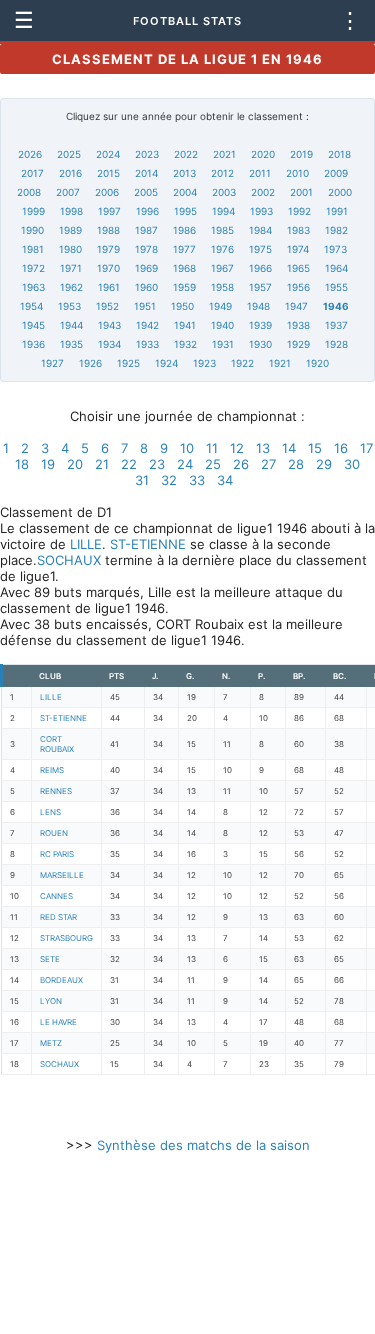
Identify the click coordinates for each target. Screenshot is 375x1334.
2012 (222, 173)
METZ (51, 1043)
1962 (71, 287)
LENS (50, 812)
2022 (186, 154)
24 (185, 464)
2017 (32, 173)
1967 (222, 268)
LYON (51, 1001)
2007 (68, 192)
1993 (261, 211)
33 (197, 480)
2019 (301, 154)
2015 (108, 173)
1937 (336, 325)
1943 (109, 325)
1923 (204, 363)
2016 (70, 173)
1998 (71, 211)
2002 (263, 192)
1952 (107, 306)
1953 (69, 306)
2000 (340, 192)
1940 (222, 325)
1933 (147, 344)
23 (157, 464)
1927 (52, 363)
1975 (260, 249)
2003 (224, 192)
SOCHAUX (69, 560)
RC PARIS (57, 854)
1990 (32, 230)
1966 (260, 268)
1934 (109, 344)
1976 (222, 249)
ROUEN (54, 833)
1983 (298, 230)
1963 (33, 287)
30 (352, 464)
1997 (109, 211)
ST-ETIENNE (148, 544)
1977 (184, 249)
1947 (296, 306)
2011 (260, 173)
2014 (146, 173)
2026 (30, 154)
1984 (260, 230)
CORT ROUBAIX (57, 744)
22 (129, 464)
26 (241, 464)
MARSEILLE (62, 875)
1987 (146, 230)
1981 (33, 249)
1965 (298, 268)
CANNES (56, 896)
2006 (107, 192)
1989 (70, 230)
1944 (71, 325)
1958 (222, 287)
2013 (184, 173)
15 (315, 448)
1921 (280, 363)
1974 (298, 249)
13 (263, 448)
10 (187, 448)
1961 (109, 287)
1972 (33, 268)
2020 (263, 154)
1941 (185, 325)
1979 (108, 249)
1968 (184, 268)
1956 (298, 287)
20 (75, 464)
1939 (260, 325)
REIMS (52, 770)
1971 (71, 268)
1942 (147, 325)
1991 (337, 211)
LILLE (86, 544)
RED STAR (58, 917)
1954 (31, 306)
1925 (128, 363)
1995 (185, 211)
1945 (33, 325)
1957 (260, 287)
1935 (71, 344)
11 (212, 448)
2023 (147, 154)
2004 (185, 192)
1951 (145, 306)
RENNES (56, 791)
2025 (69, 154)
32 (169, 480)
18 (22, 464)
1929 (298, 344)
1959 (184, 287)
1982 (336, 230)
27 (268, 464)
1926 (90, 363)
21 (102, 464)
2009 (336, 173)
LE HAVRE (58, 1022)
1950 (182, 306)
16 (341, 448)
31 (142, 480)
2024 (108, 154)
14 (289, 448)
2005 (146, 192)
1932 (185, 344)
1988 (108, 230)
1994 (223, 211)
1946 (336, 306)
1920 (317, 363)
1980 (70, 249)
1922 (242, 363)
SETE (50, 959)
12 (237, 448)
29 (324, 464)
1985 (222, 230)
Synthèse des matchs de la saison (203, 1145)
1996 (147, 211)
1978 (146, 249)
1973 (335, 249)
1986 (184, 230)
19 (48, 464)
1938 (298, 325)
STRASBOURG (66, 938)
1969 (146, 268)
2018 (339, 154)
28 (296, 464)
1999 (33, 211)
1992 (299, 211)
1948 (258, 306)
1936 (33, 344)
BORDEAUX (61, 980)
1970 (108, 268)
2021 (224, 154)
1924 (166, 363)
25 (213, 464)
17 (366, 448)
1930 (260, 344)
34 (225, 480)
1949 (220, 306)
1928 (336, 344)
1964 (336, 268)
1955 (336, 287)
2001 (301, 192)
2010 (297, 173)
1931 (223, 344)
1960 (146, 287)
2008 (29, 192)
